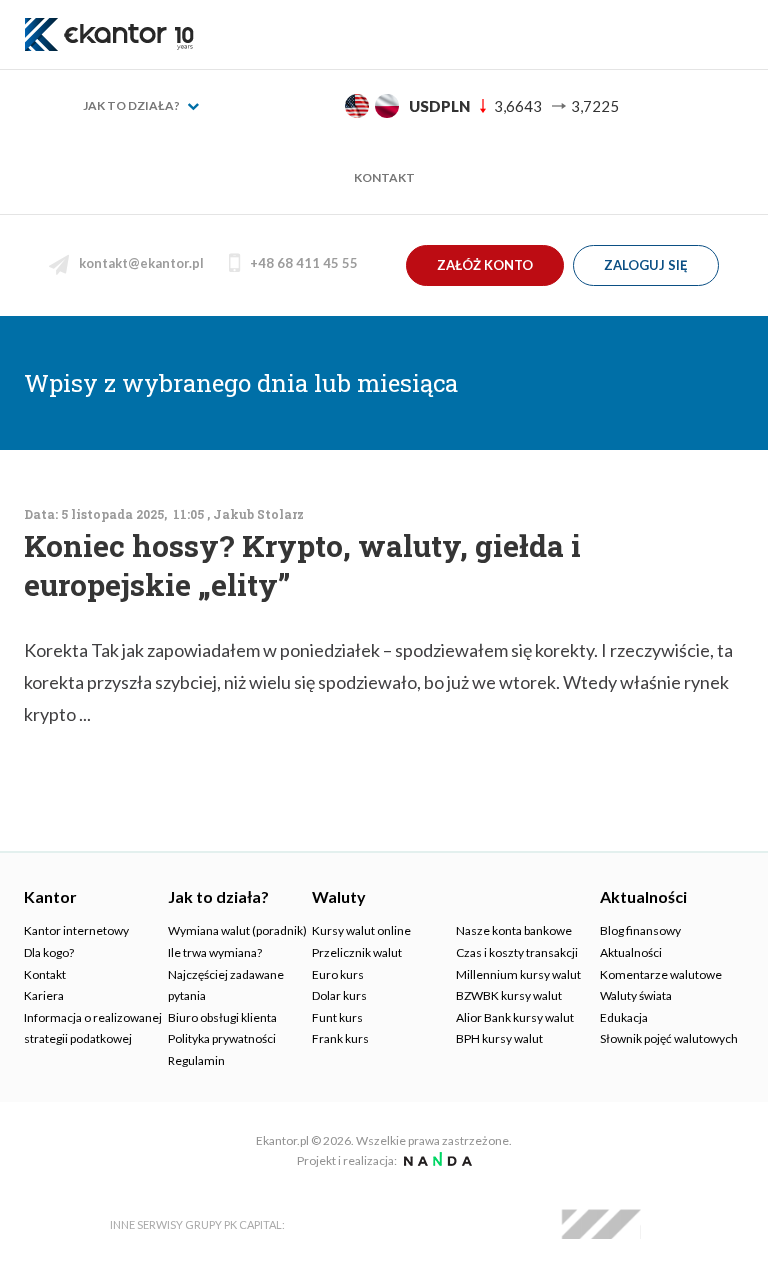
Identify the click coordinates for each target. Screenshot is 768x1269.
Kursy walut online (361, 930)
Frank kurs (340, 1038)
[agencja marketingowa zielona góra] (435, 1160)
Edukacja (624, 1017)
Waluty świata (636, 995)
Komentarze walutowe (661, 974)
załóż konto (485, 265)
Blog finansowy (640, 930)
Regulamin (196, 1060)
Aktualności (631, 952)
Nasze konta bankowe (514, 930)
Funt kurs (337, 1017)
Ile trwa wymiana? (215, 952)
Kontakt (384, 177)
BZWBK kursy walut (509, 995)
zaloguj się (646, 265)
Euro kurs (338, 974)
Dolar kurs (339, 995)
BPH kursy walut (499, 1038)
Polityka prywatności (222, 1038)
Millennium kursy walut (518, 974)
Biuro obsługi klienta (222, 1017)
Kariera (44, 995)
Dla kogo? (49, 952)
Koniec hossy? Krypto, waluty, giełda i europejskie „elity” (302, 565)
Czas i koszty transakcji (517, 952)
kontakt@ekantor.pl (141, 263)
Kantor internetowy (76, 930)
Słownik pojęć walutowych (669, 1038)
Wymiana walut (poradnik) (237, 930)
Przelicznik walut (357, 952)
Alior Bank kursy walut (515, 1017)
